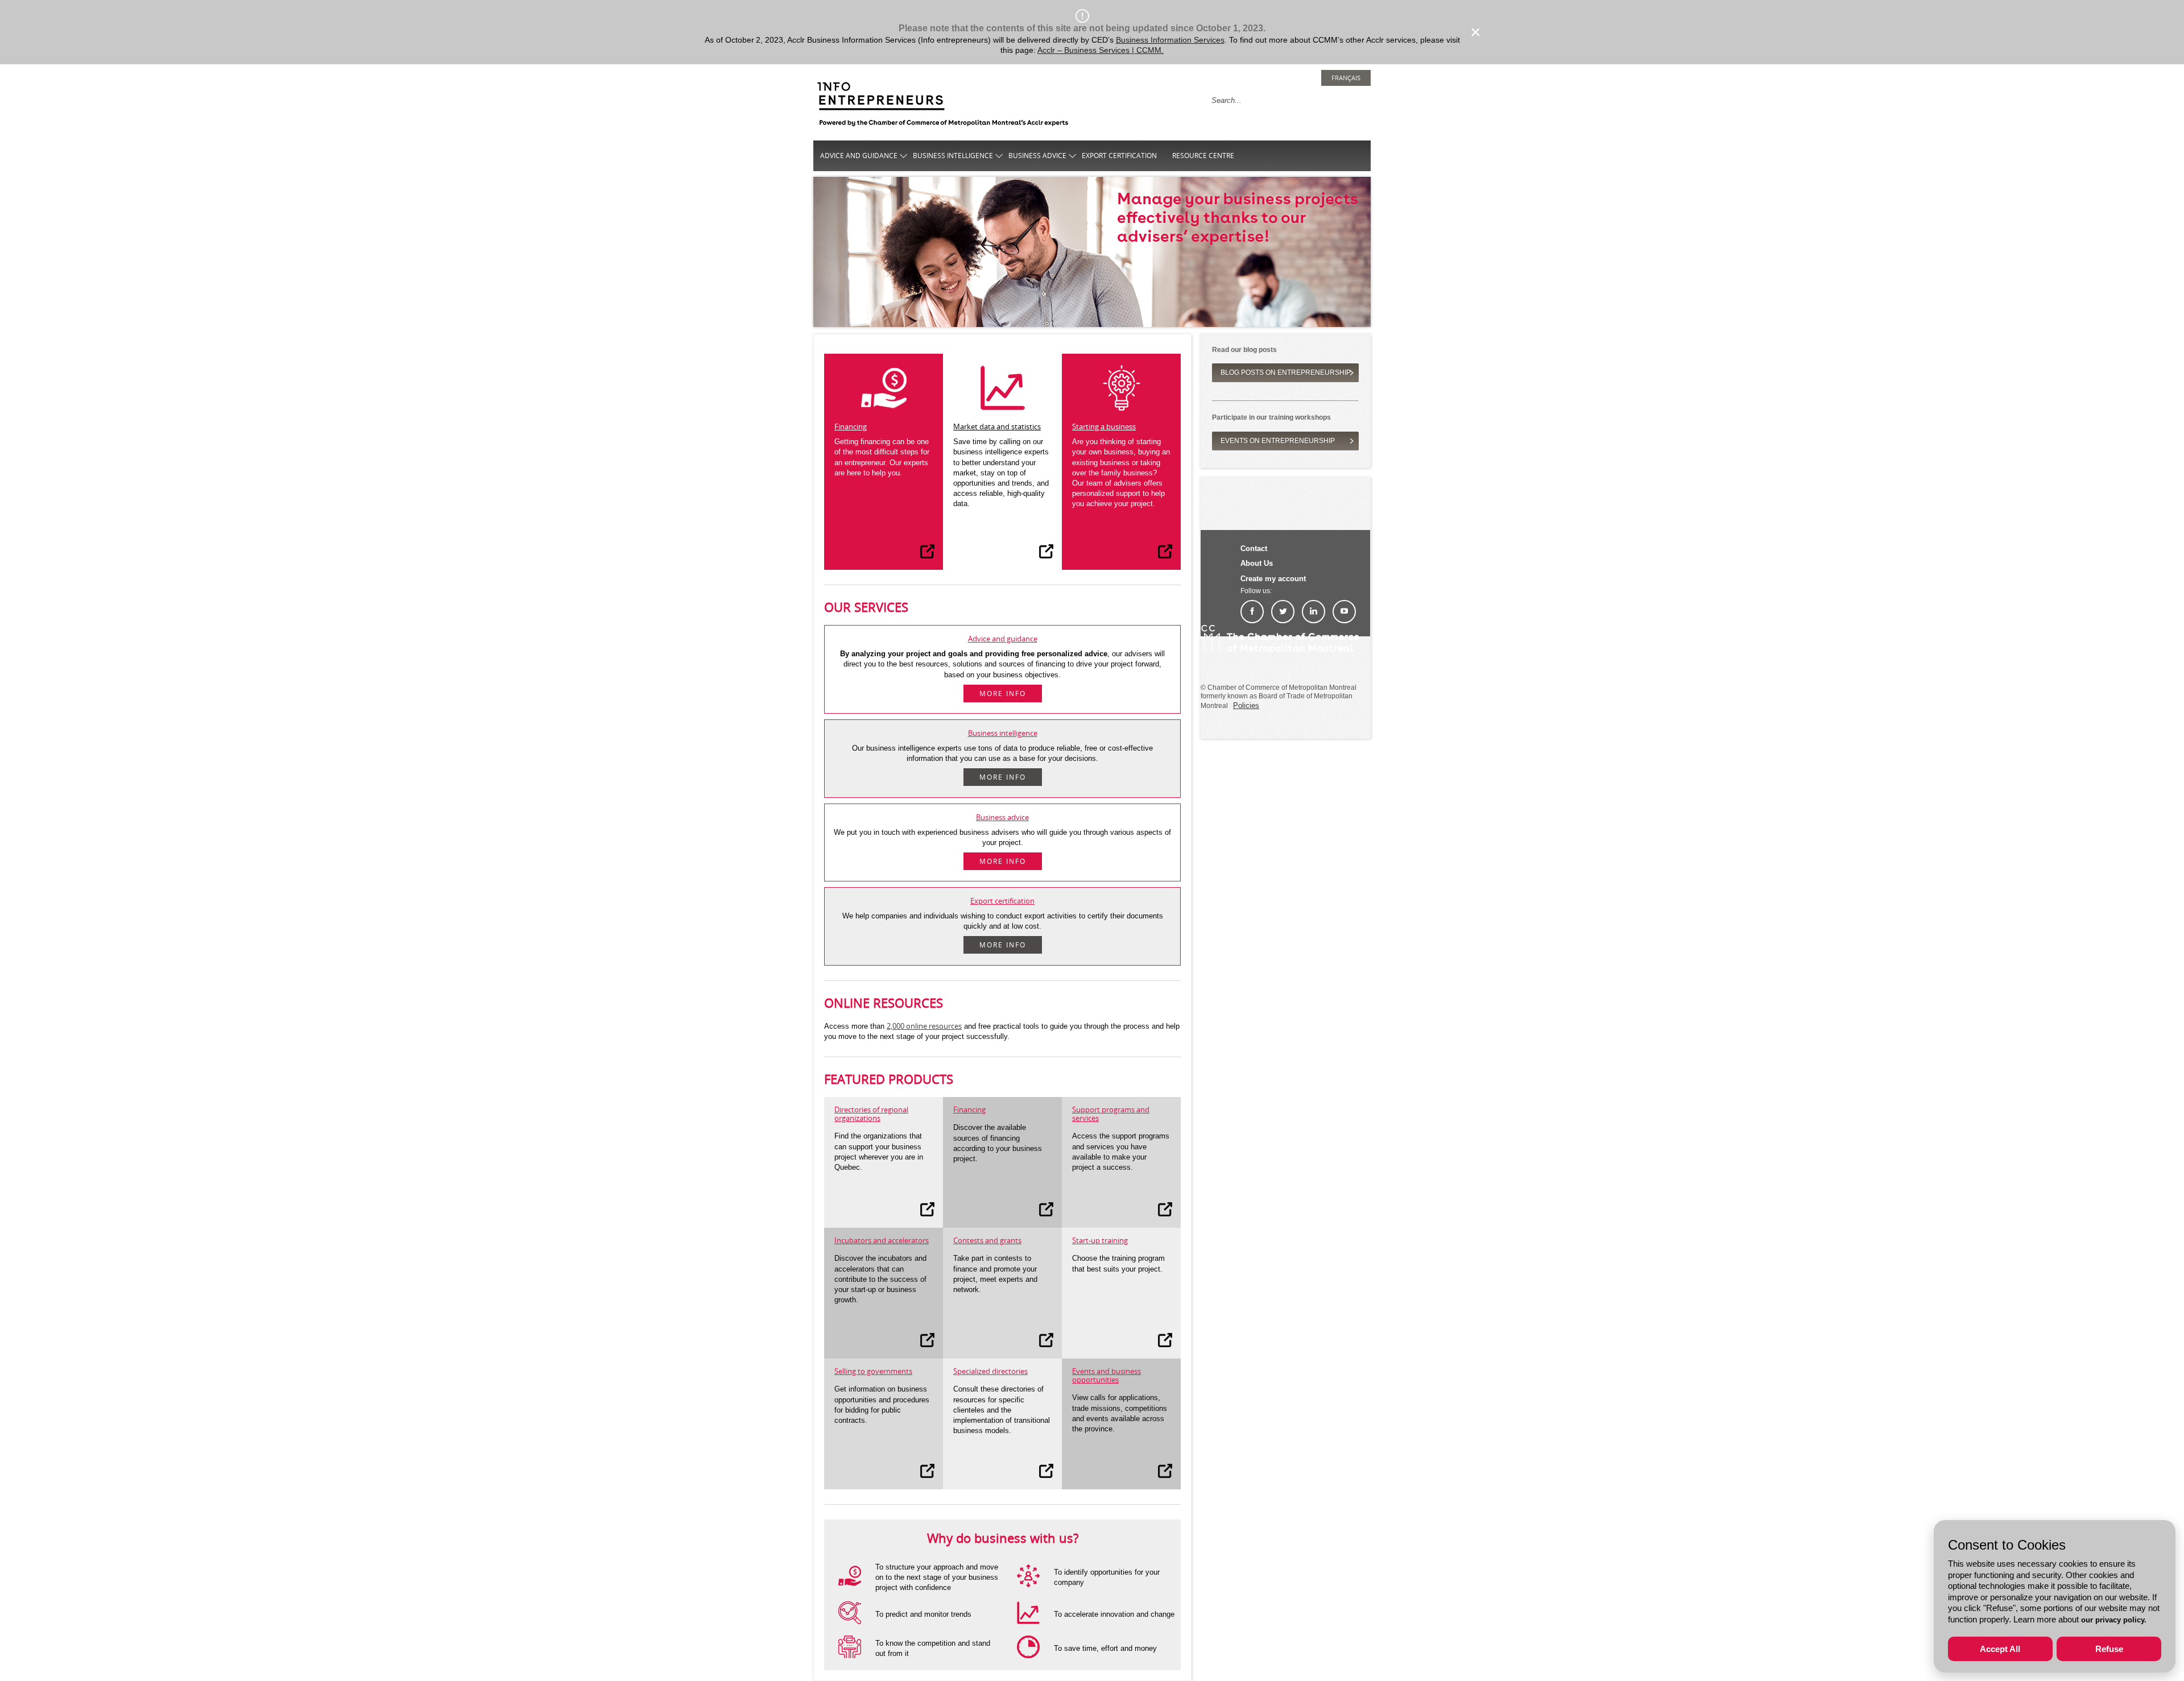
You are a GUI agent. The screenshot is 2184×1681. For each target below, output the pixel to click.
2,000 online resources (924, 1026)
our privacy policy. (2114, 1620)
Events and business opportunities (1107, 1375)
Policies (1246, 705)
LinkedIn (1314, 612)
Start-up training (1100, 1240)
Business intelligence (953, 156)
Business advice (1037, 156)
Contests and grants (987, 1240)
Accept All (2000, 1649)
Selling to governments (873, 1371)
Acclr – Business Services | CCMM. (1101, 50)
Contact (1254, 548)
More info (1003, 693)
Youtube (1344, 612)
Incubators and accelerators (882, 1240)
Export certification (1119, 156)
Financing (851, 427)
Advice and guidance (859, 156)
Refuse (2109, 1649)
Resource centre (1203, 156)
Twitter (1283, 612)
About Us (1257, 563)
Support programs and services (1111, 1114)
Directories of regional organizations (871, 1114)
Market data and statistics (997, 427)
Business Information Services (1170, 40)
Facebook (1252, 612)
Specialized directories (990, 1371)
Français (1346, 78)
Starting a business (1104, 427)
